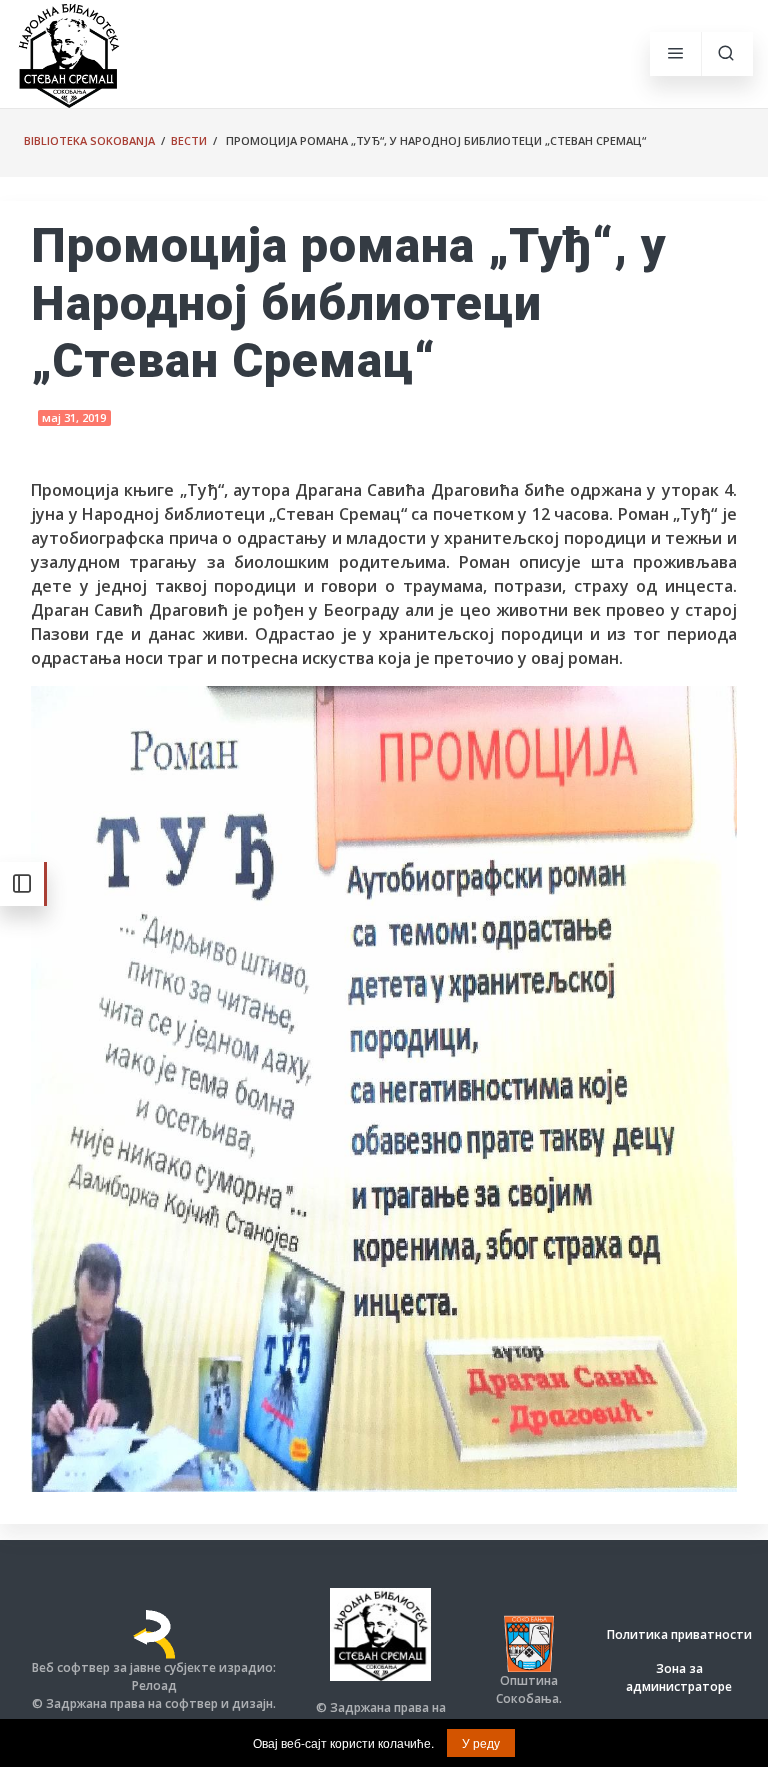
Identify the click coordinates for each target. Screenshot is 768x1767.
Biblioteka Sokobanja (89, 140)
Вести (189, 140)
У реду (481, 1742)
